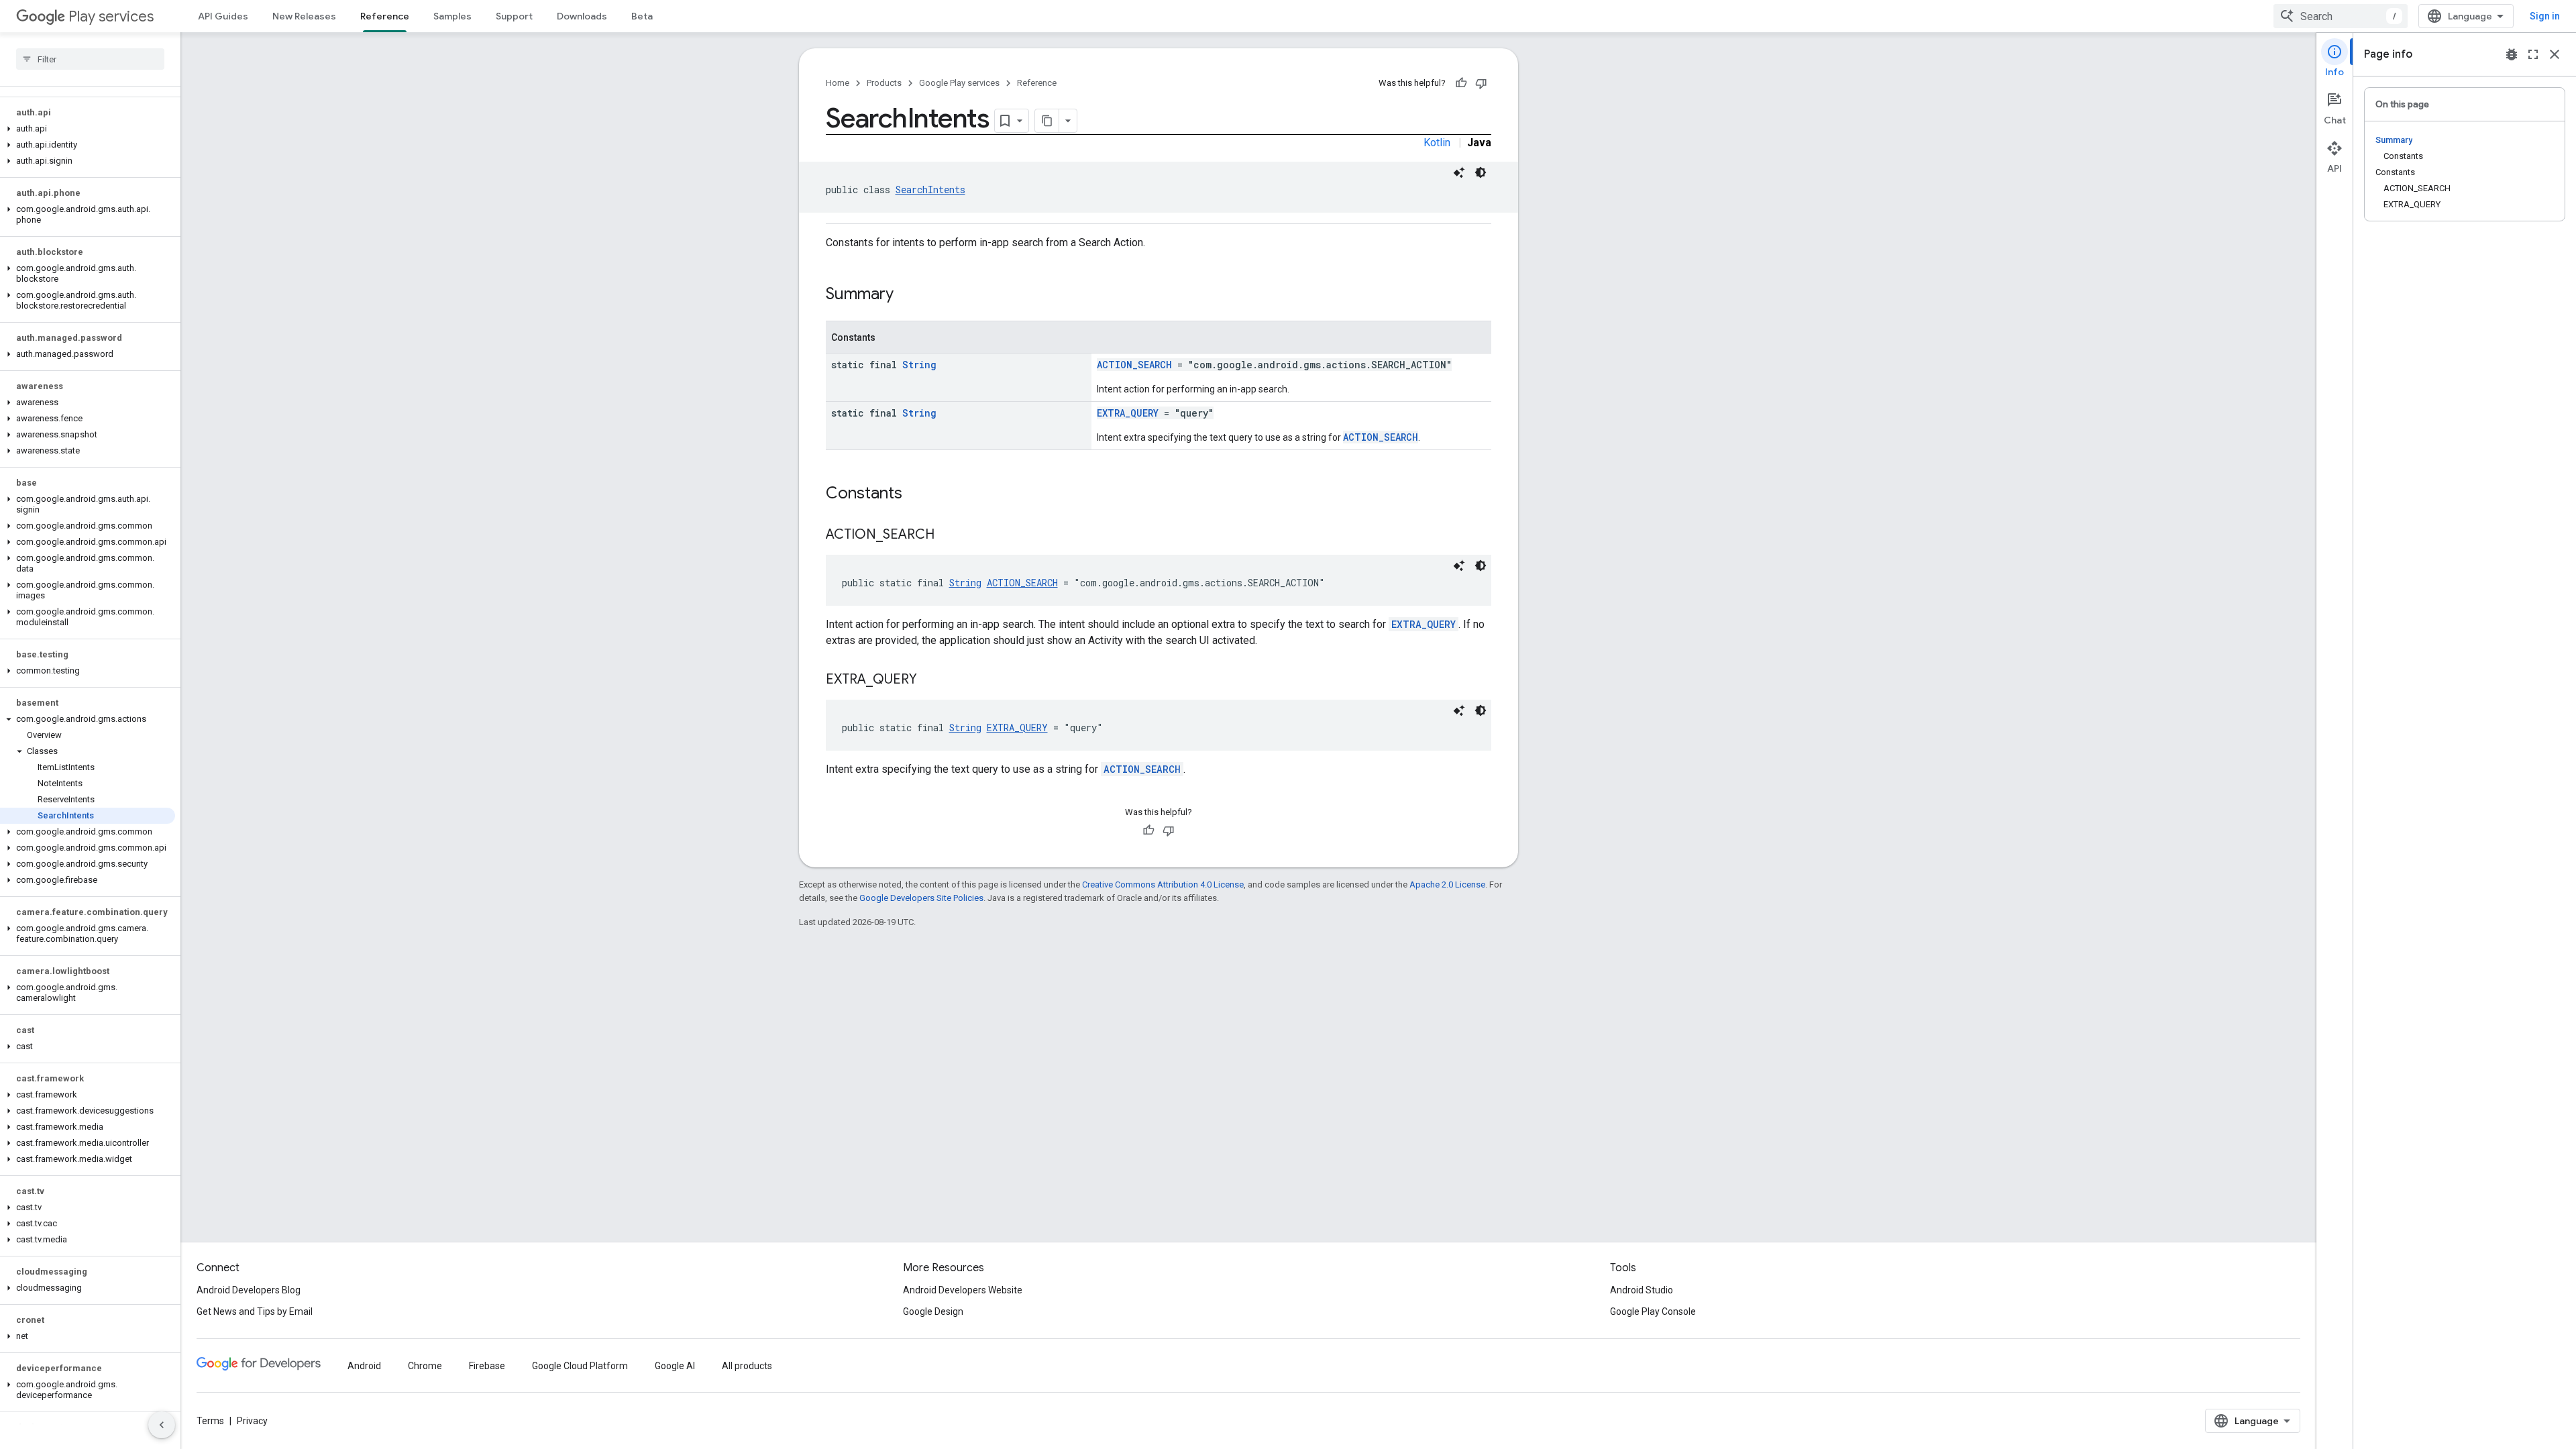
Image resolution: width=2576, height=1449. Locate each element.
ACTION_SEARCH (1134, 365)
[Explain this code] (1459, 172)
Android (364, 1366)
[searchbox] (90, 59)
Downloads (582, 16)
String (919, 365)
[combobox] (2341, 16)
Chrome (425, 1366)
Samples (452, 16)
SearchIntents (930, 190)
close (2555, 54)
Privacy (252, 1421)
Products (884, 83)
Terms (210, 1421)
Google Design (933, 1311)
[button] (88, 129)
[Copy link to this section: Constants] (916, 494)
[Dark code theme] (1481, 172)
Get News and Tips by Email (255, 1311)
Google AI (675, 1366)
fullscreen (2533, 54)
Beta (642, 16)
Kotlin (1437, 143)
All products (747, 1366)
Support (514, 16)
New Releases (304, 16)
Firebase (487, 1366)
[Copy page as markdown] (1047, 121)
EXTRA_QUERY (1128, 413)
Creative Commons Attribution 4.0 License (1163, 884)
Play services (111, 16)
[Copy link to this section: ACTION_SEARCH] (948, 535)
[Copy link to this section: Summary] (907, 295)
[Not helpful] (1481, 83)
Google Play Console (1653, 1311)
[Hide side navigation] (162, 1425)
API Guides (223, 16)
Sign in (2545, 16)
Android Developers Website (963, 1290)
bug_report (2512, 54)
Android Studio (1642, 1290)
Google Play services (959, 83)
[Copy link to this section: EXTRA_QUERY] (930, 680)
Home (838, 83)
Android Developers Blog (249, 1290)
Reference (385, 16)
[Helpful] (1461, 83)
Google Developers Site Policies (921, 898)
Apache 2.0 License (1447, 884)
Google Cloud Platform (580, 1366)
